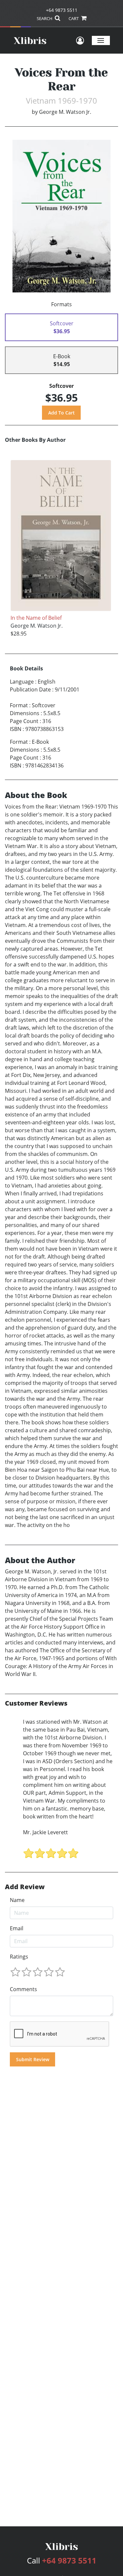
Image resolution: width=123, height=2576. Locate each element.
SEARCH (45, 18)
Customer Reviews (36, 1703)
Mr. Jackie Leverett (45, 1832)
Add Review (25, 1887)
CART (74, 18)
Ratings (19, 1957)
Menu (101, 40)
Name (17, 1900)
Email (17, 1928)
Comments (23, 1989)
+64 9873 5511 (62, 10)
